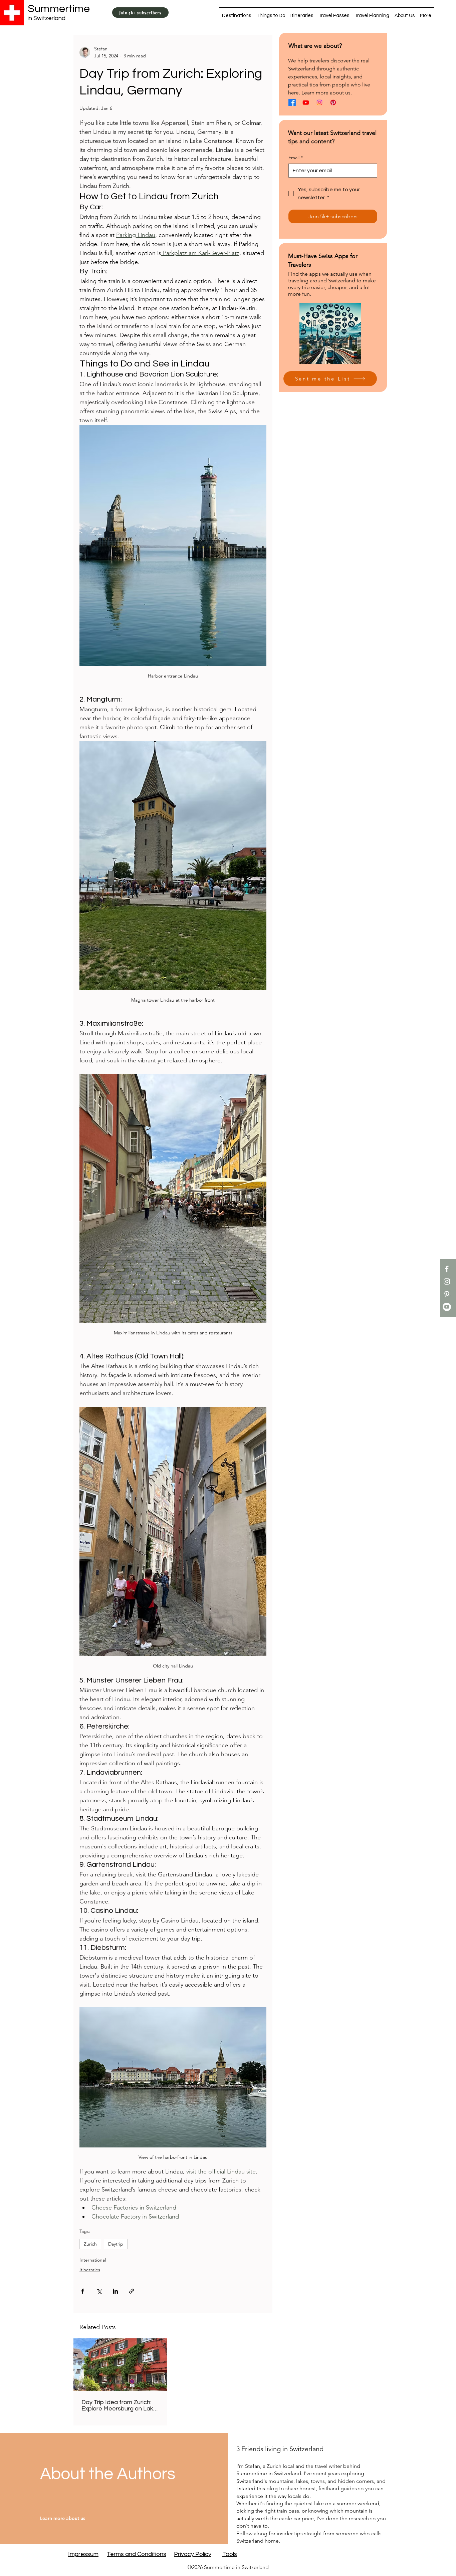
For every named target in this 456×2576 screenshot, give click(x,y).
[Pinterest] (447, 1294)
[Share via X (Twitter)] (99, 2291)
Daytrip (116, 2244)
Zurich (90, 2244)
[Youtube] (447, 1307)
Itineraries (90, 2270)
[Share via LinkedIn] (115, 2291)
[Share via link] (132, 2291)
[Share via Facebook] (83, 2291)
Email (296, 158)
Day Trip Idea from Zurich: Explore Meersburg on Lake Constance (119, 2405)
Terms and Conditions (137, 2554)
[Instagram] (447, 1281)
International (93, 2260)
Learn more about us (326, 93)
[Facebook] (447, 1269)
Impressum (83, 2554)
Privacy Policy (193, 2554)
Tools (230, 2554)
